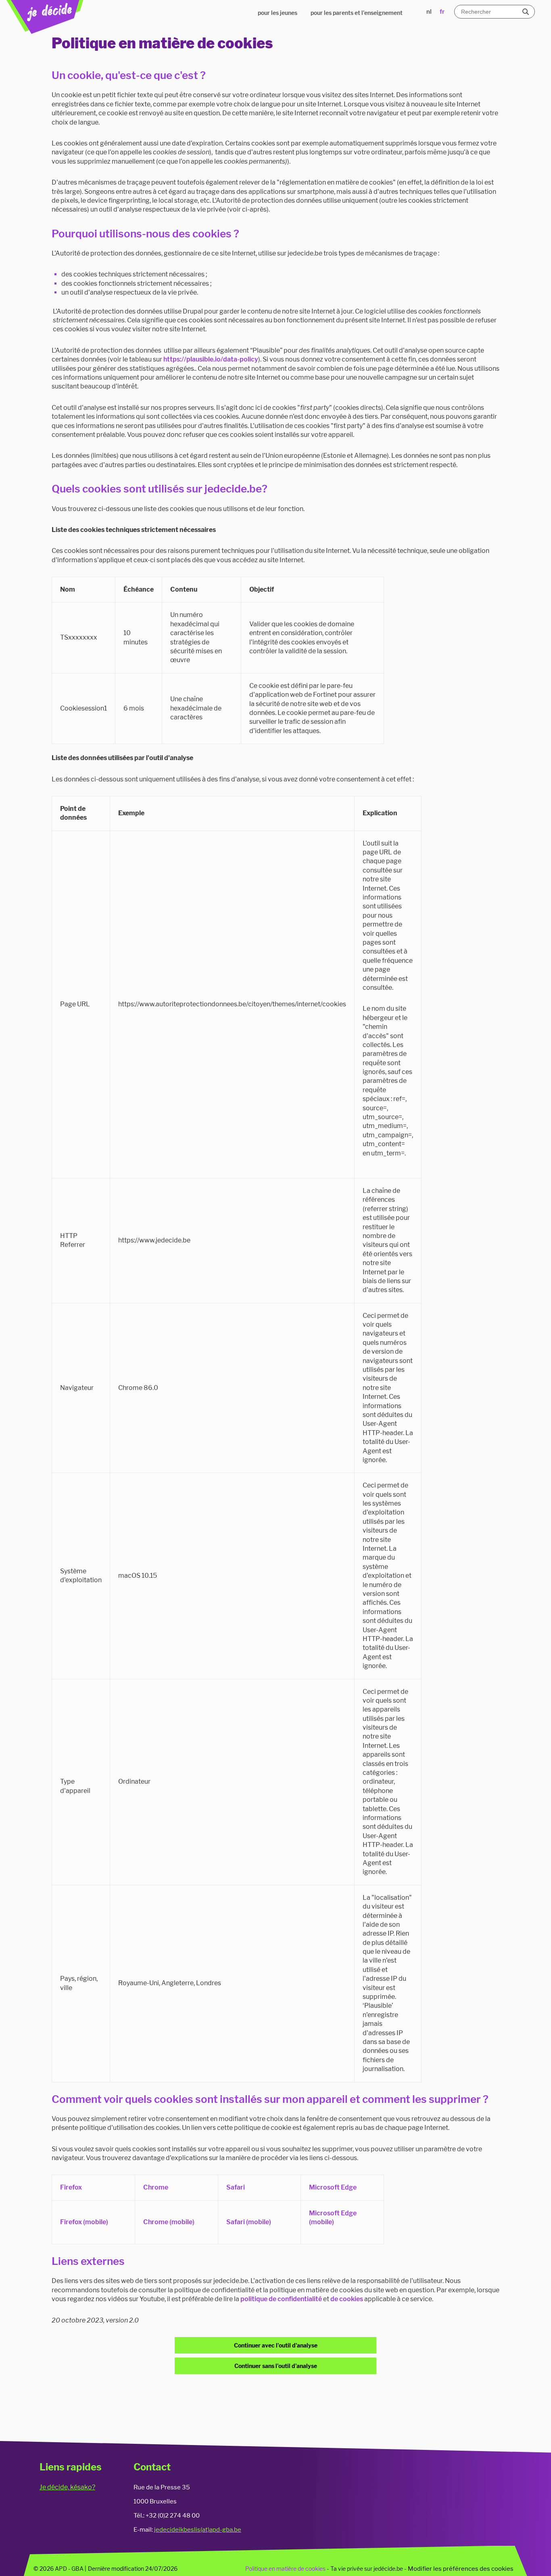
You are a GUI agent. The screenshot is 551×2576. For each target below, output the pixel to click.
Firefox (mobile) (84, 2222)
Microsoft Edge (333, 2187)
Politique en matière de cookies (285, 2569)
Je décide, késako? (67, 2487)
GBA (77, 2569)
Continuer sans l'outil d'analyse (276, 2366)
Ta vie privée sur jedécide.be (367, 2569)
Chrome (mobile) (169, 2222)
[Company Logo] (45, 17)
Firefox (71, 2187)
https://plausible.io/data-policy (211, 359)
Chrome (156, 2187)
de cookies (347, 2299)
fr (442, 12)
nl (429, 12)
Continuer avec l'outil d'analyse (276, 2345)
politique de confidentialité (282, 2299)
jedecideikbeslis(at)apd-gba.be (198, 2529)
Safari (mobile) (249, 2222)
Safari (236, 2187)
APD (61, 2569)
